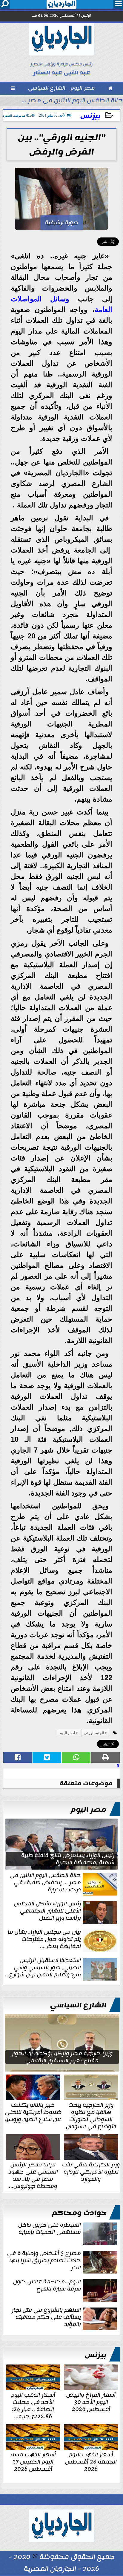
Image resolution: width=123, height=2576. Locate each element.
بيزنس (90, 116)
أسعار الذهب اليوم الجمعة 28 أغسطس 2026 (91, 2461)
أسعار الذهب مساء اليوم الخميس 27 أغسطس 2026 (33, 2461)
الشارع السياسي (78, 2005)
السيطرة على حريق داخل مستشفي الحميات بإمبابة (50, 2229)
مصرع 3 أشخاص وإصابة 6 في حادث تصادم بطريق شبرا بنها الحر (44, 2261)
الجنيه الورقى (94, 1733)
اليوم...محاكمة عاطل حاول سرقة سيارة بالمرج (47, 2286)
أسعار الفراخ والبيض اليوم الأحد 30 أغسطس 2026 (91, 2401)
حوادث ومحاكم (79, 2213)
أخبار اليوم (67, 1733)
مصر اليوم (89, 1810)
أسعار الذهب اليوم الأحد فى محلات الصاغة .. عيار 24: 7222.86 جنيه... (33, 2405)
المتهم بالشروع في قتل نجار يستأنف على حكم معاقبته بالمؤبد (46, 2318)
